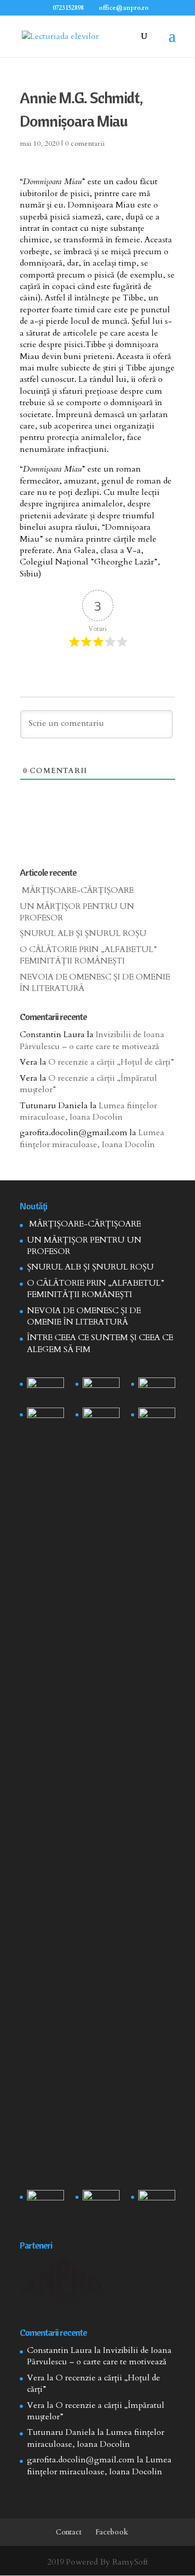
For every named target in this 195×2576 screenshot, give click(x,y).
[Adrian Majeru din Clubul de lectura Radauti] (157, 1421)
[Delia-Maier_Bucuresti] (45, 2203)
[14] (101, 1390)
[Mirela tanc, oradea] (157, 2203)
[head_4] (45, 1390)
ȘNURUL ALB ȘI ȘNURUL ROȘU (83, 933)
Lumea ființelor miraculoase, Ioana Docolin (88, 1111)
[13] (157, 1390)
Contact (69, 2532)
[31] (45, 1421)
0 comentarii (85, 143)
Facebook (112, 2532)
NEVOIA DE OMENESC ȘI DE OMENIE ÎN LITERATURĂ (84, 1316)
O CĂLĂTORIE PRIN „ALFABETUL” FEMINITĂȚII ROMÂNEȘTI (88, 955)
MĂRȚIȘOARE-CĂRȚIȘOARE (77, 890)
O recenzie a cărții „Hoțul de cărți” (111, 1062)
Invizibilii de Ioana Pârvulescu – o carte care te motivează (92, 1040)
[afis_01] (101, 2203)
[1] (101, 1797)
